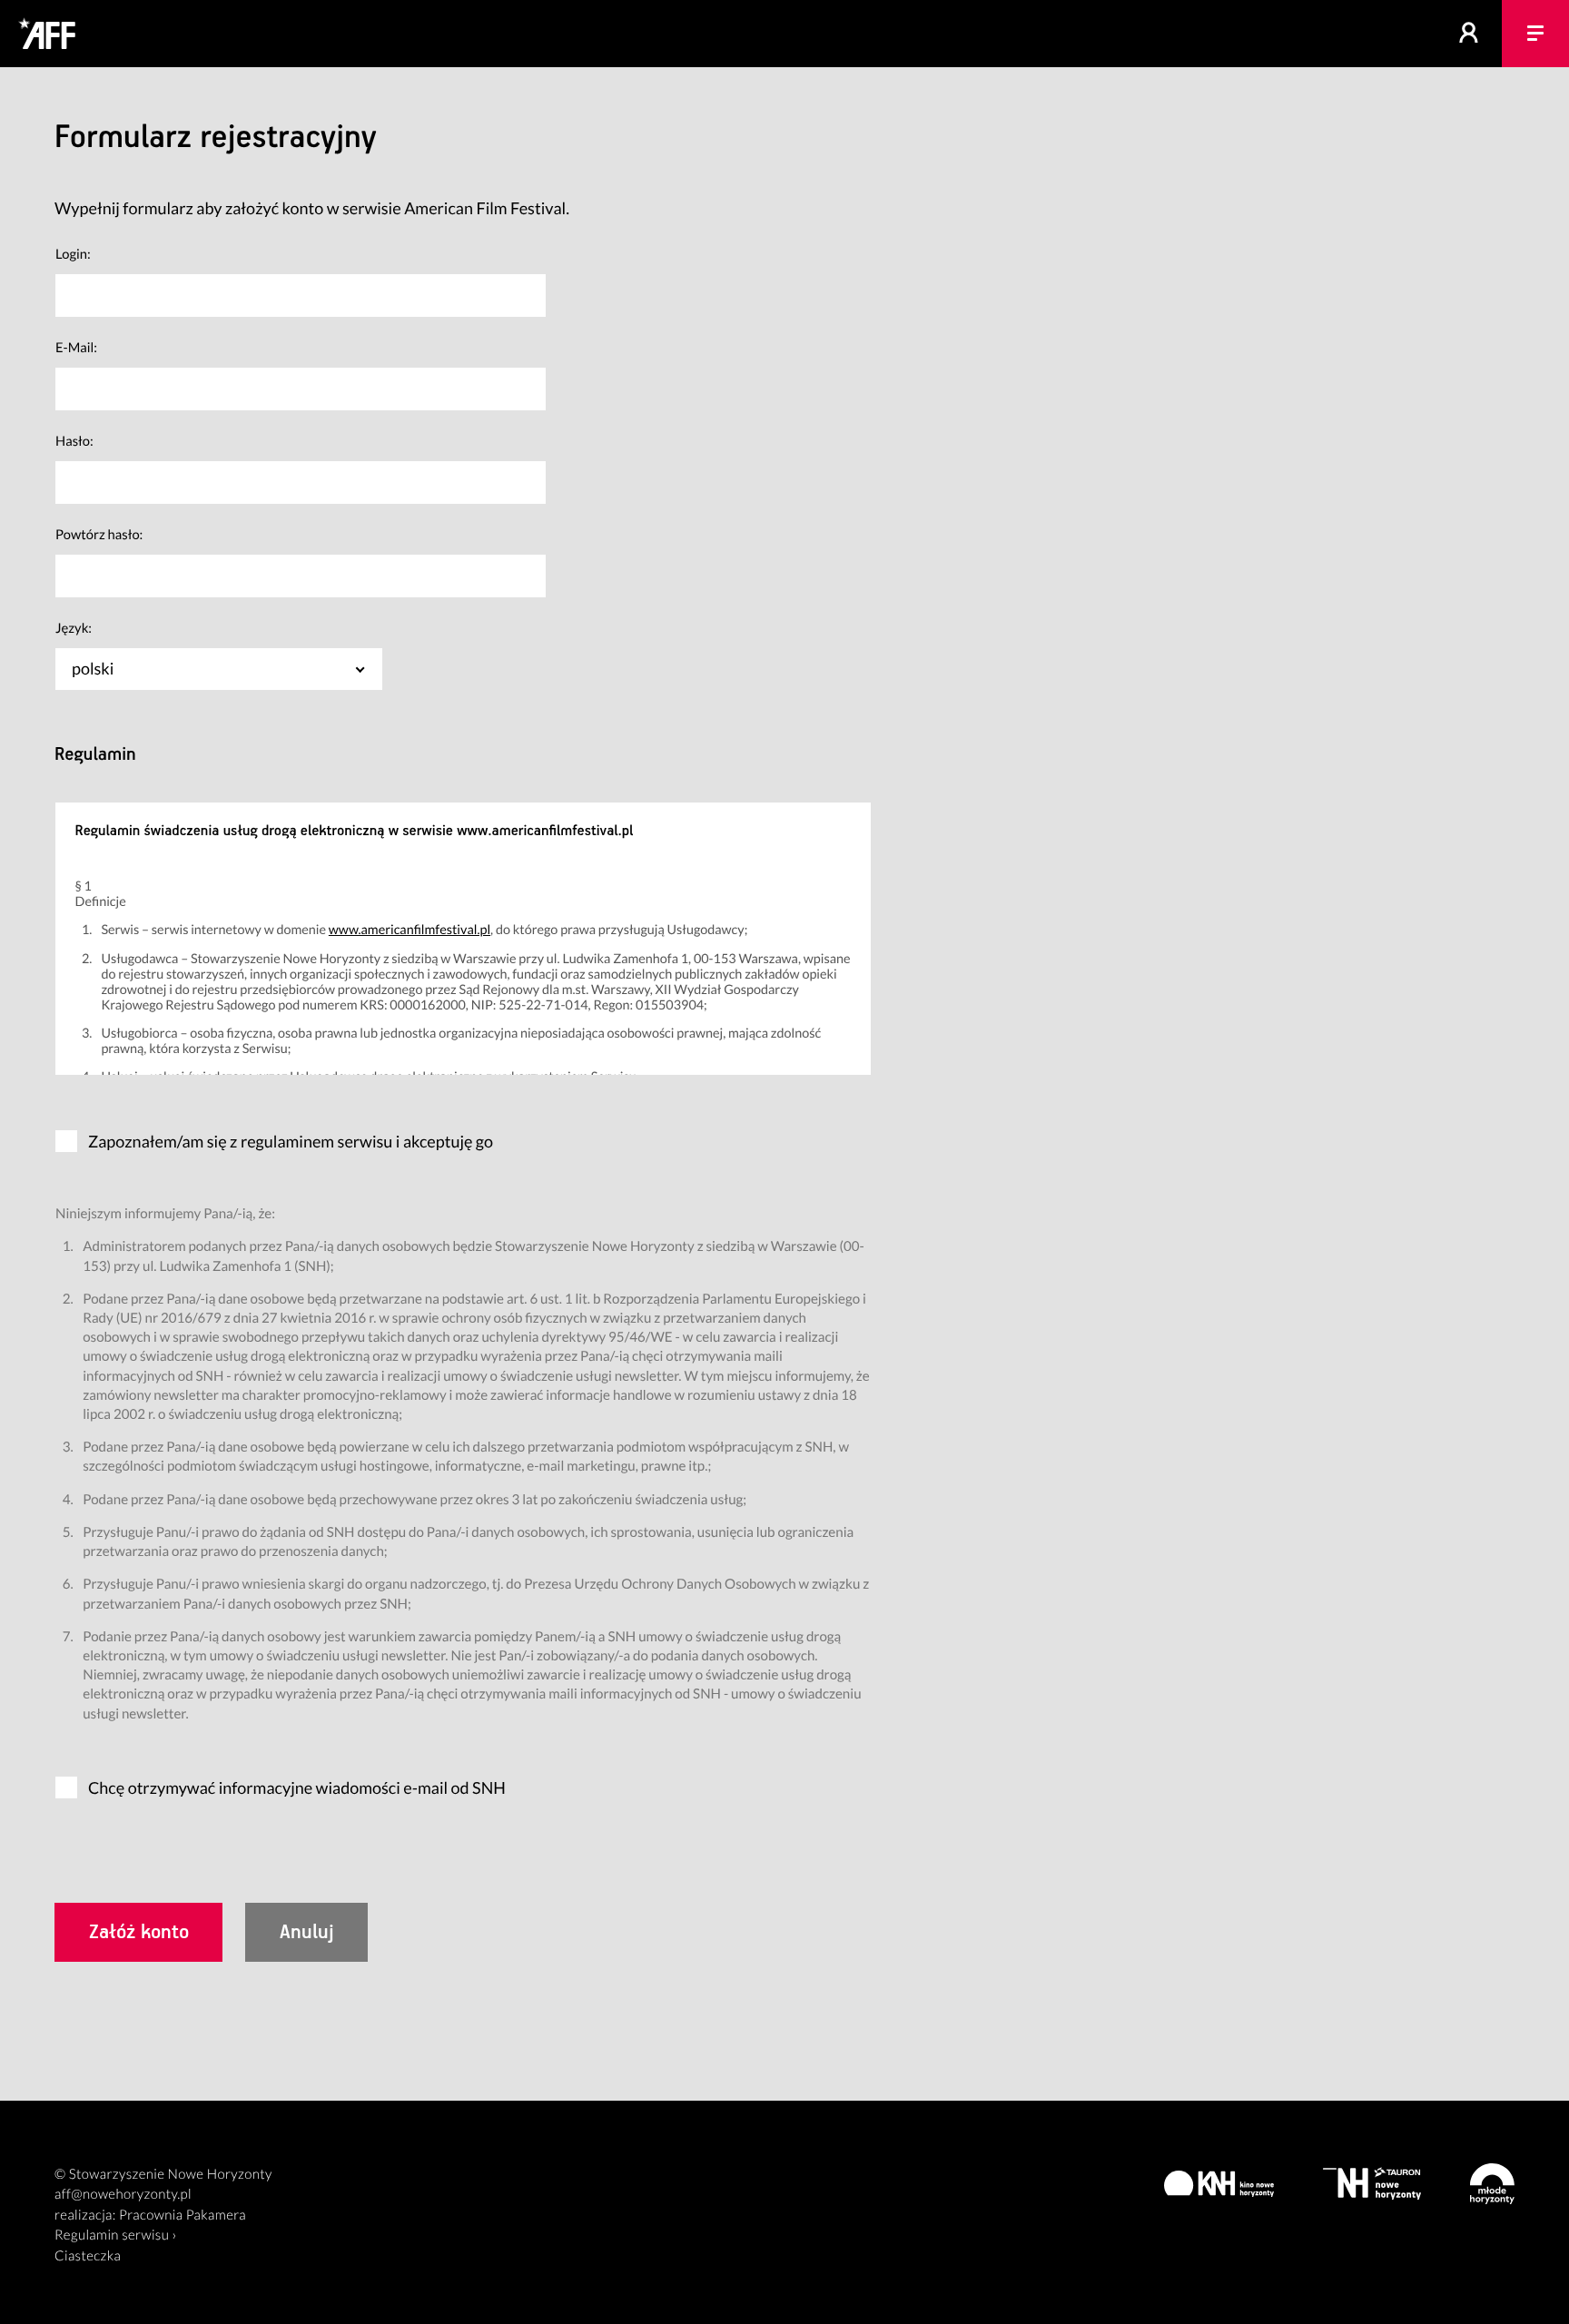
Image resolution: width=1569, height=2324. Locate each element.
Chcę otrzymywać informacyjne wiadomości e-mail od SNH (297, 1787)
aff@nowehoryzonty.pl (123, 2194)
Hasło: (74, 441)
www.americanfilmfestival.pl (410, 930)
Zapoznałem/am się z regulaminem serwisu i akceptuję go (291, 1141)
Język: (74, 628)
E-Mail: (76, 348)
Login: (73, 254)
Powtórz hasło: (99, 535)
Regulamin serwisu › (116, 2235)
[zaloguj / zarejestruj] (1469, 34)
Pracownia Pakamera (183, 2215)
